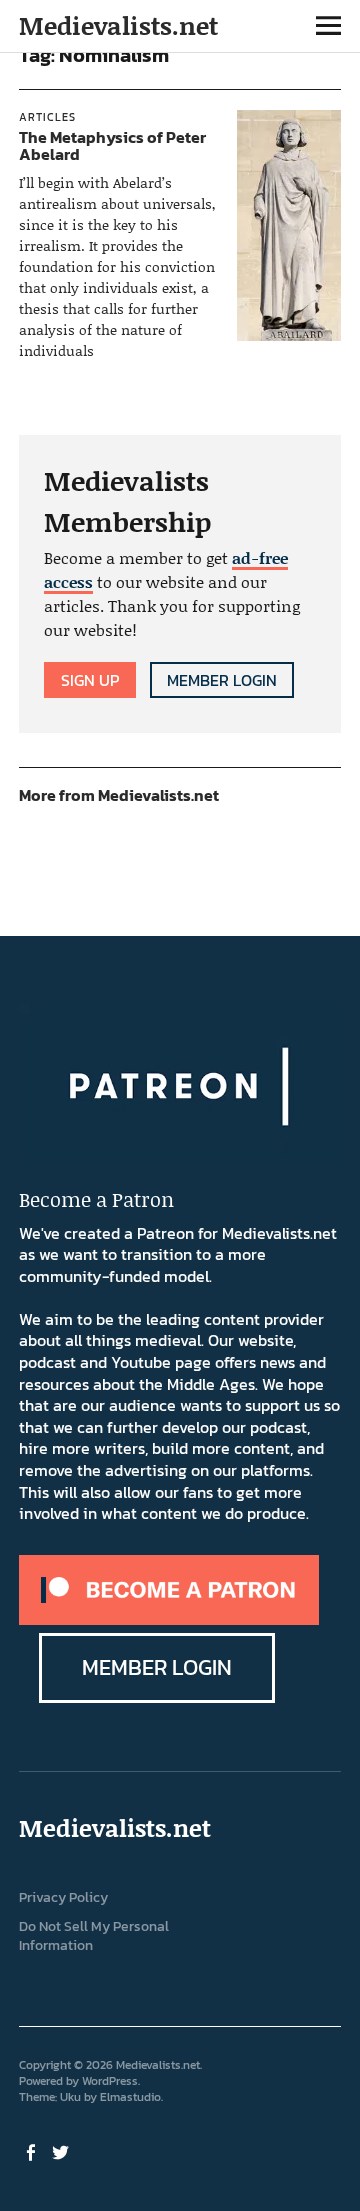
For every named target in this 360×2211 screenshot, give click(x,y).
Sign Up (90, 680)
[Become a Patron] (169, 1619)
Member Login (222, 680)
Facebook (32, 2151)
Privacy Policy (63, 1897)
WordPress (110, 2081)
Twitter (62, 2151)
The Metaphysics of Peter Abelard (112, 146)
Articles (47, 117)
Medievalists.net (118, 25)
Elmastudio (130, 2097)
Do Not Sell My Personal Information (94, 1936)
